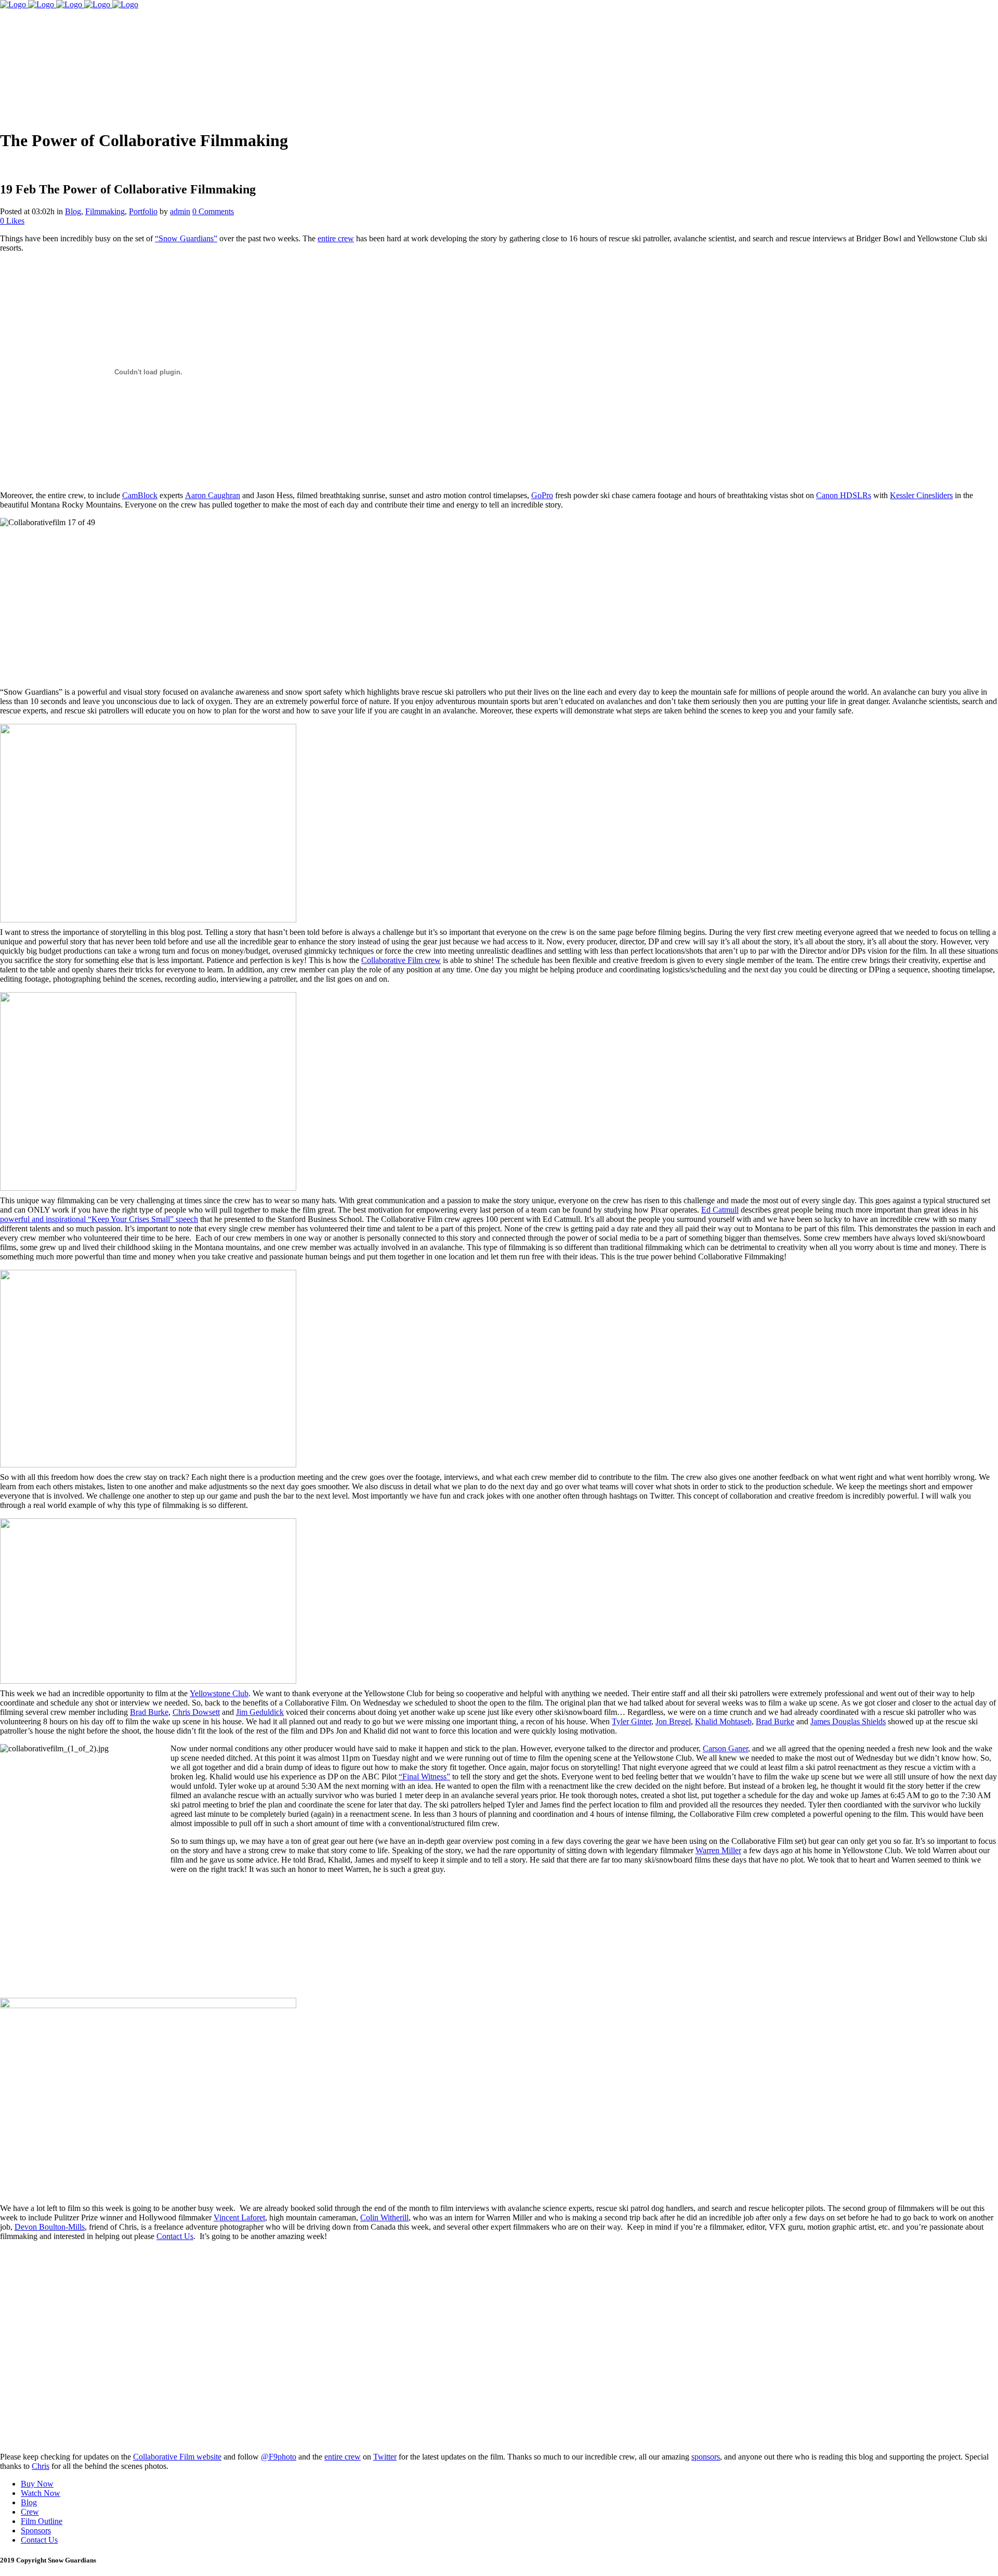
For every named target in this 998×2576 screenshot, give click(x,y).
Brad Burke (149, 1712)
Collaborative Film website (177, 2457)
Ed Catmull (720, 1210)
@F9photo (279, 2457)
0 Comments (213, 211)
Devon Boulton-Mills (50, 2227)
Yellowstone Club (219, 1693)
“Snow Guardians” (186, 238)
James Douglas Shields (848, 1721)
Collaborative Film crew (401, 960)
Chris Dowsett (196, 1712)
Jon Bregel (673, 1721)
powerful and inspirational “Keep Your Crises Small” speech (99, 1219)
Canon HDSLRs (844, 495)
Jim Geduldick (260, 1712)
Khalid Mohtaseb (723, 1721)
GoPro (542, 495)
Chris (41, 2466)
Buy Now (37, 2484)
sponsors (706, 2457)
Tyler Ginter (632, 1721)
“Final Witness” (424, 1777)
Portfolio (143, 211)
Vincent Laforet (239, 2217)
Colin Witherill (384, 2217)
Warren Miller (718, 1850)
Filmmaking (105, 211)
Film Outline (42, 2521)
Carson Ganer (725, 1748)
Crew (30, 2512)
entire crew (336, 238)
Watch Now (41, 2493)
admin (180, 211)
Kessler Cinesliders (921, 495)
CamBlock (140, 495)
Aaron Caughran (213, 495)
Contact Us (175, 2236)
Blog (73, 211)
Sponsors (36, 2531)
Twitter (385, 2457)
